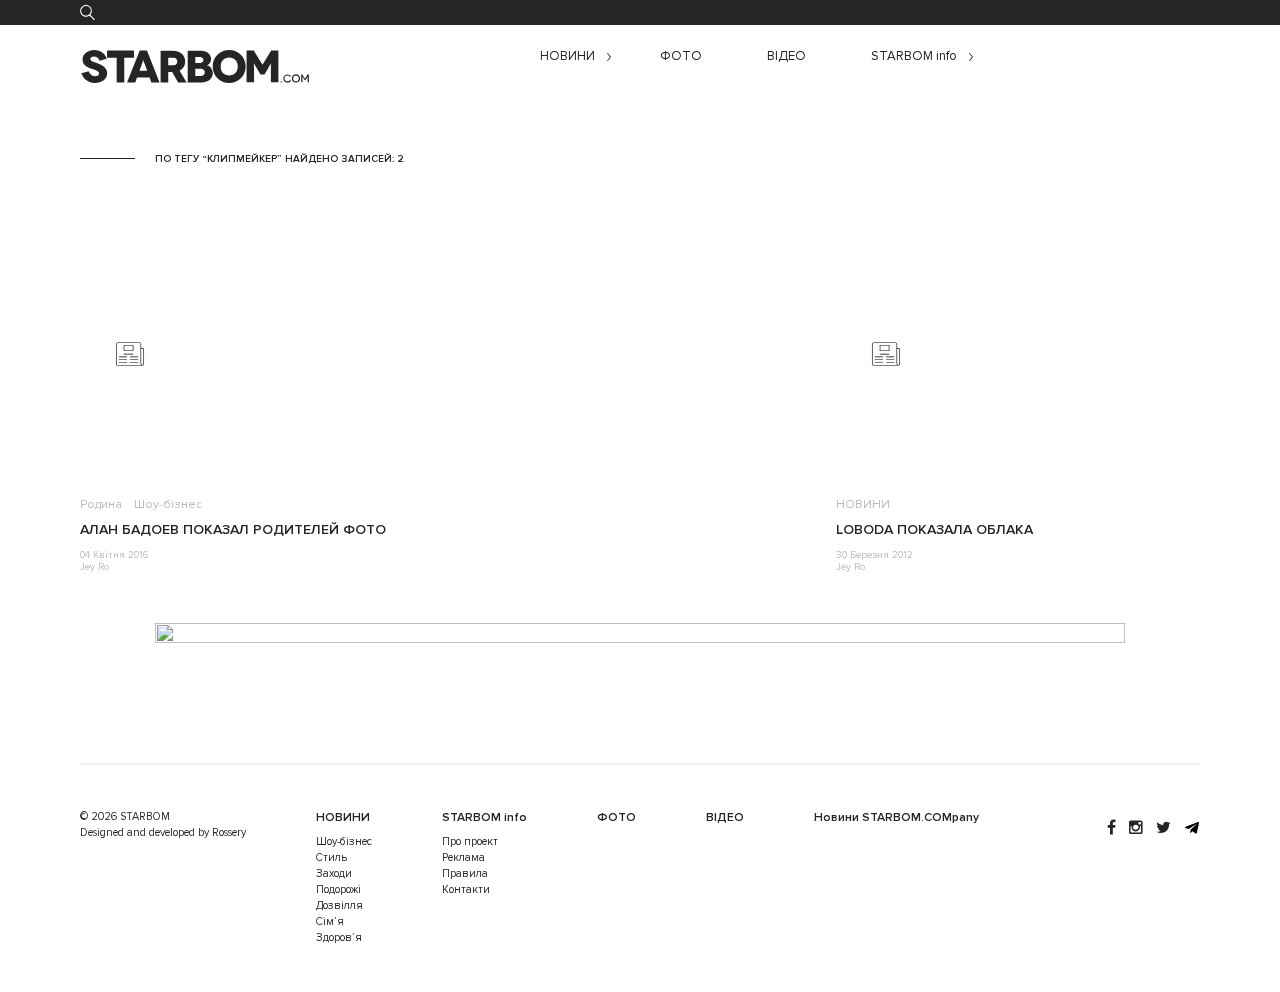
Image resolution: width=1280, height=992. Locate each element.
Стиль (331, 857)
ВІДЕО (786, 56)
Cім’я (330, 921)
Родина (101, 504)
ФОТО (681, 56)
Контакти (466, 889)
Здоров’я (339, 937)
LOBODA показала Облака (934, 529)
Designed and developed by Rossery (163, 832)
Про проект (470, 841)
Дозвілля (339, 905)
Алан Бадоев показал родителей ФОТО (233, 529)
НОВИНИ (567, 56)
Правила (465, 873)
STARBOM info (914, 56)
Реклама (463, 857)
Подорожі (338, 889)
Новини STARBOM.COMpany (896, 817)
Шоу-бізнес (168, 504)
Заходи (334, 873)
